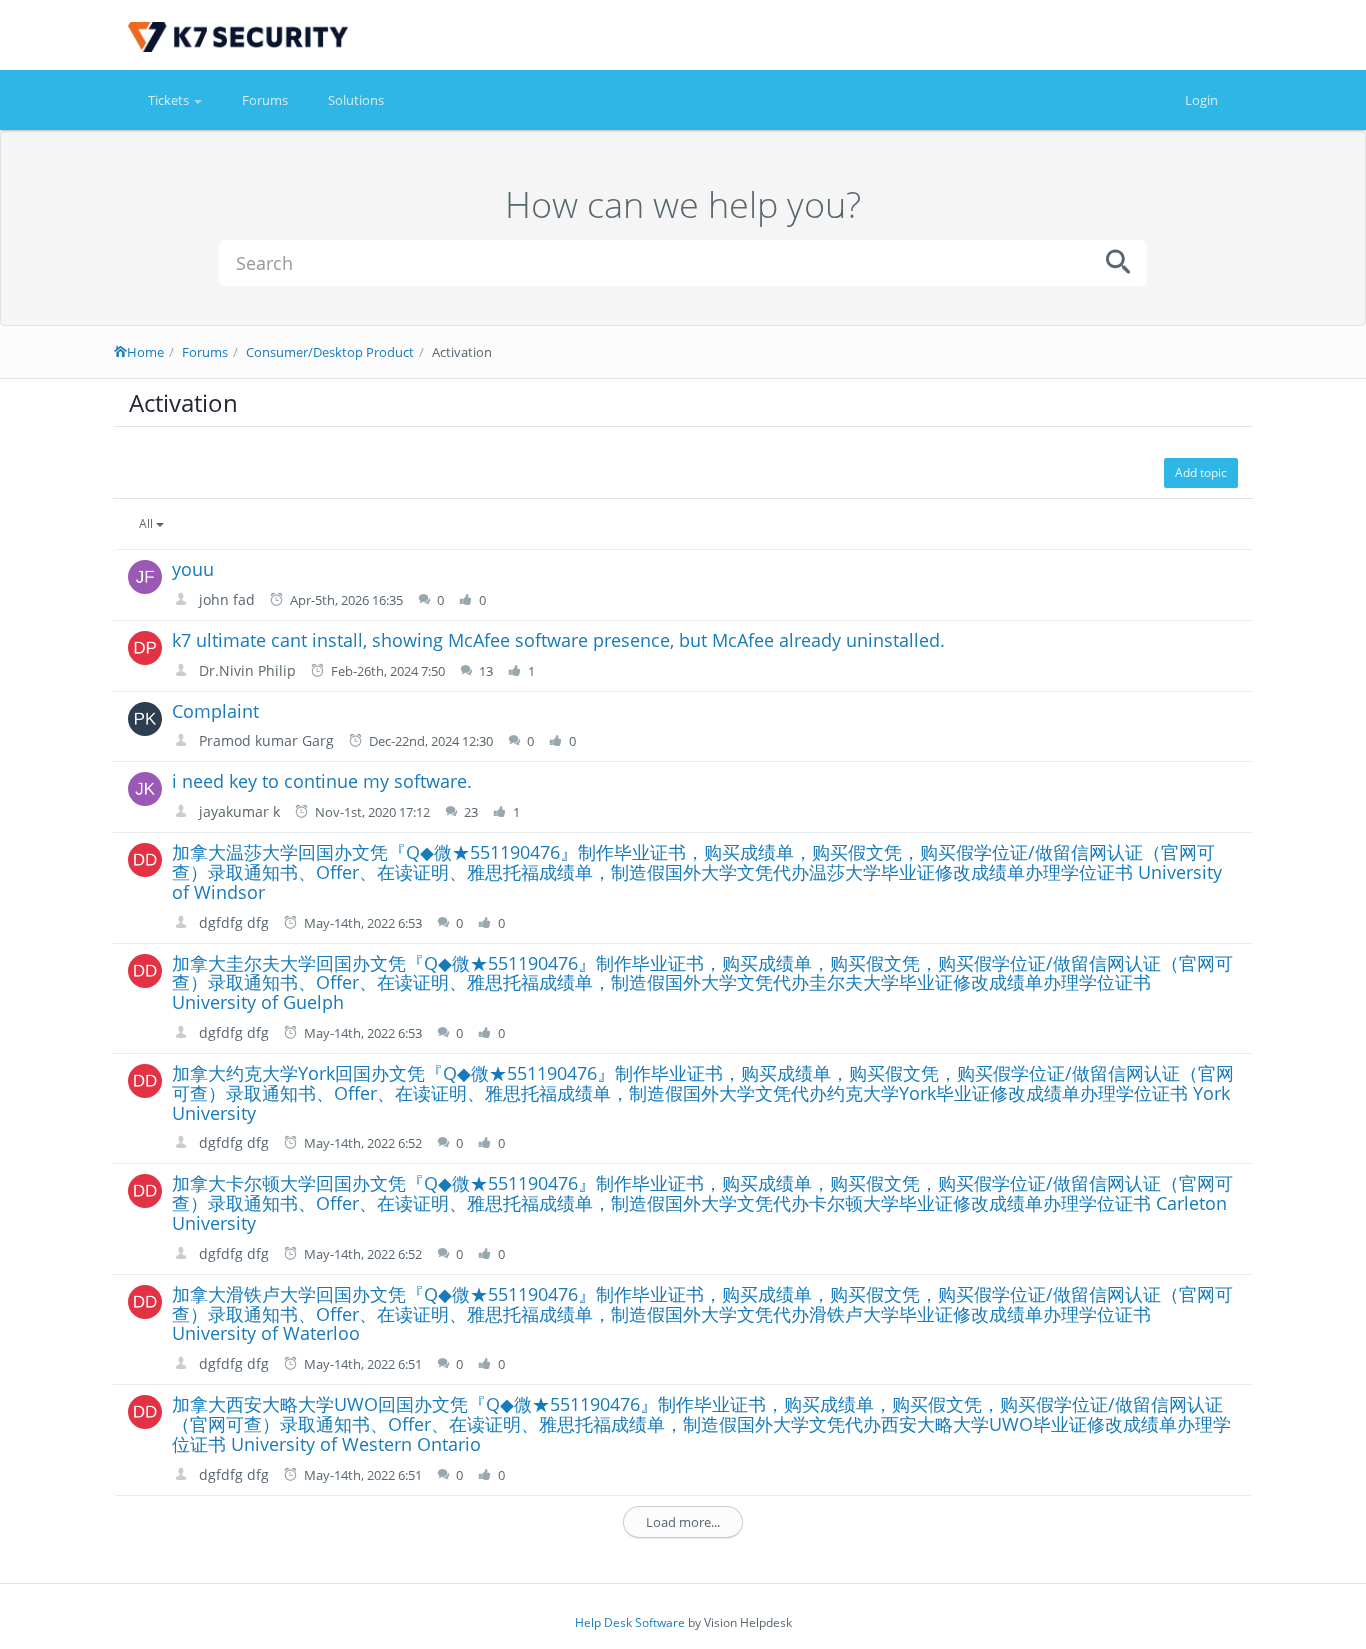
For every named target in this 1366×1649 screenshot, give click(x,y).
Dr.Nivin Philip (245, 670)
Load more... (683, 1522)
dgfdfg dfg (232, 922)
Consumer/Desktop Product (330, 352)
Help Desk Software (630, 1622)
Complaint (215, 711)
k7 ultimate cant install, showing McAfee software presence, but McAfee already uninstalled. (558, 640)
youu (193, 569)
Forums (265, 100)
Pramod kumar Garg (264, 740)
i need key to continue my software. (322, 781)
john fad (225, 599)
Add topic (1201, 472)
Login (1201, 100)
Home (145, 352)
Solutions (356, 100)
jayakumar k (237, 811)
